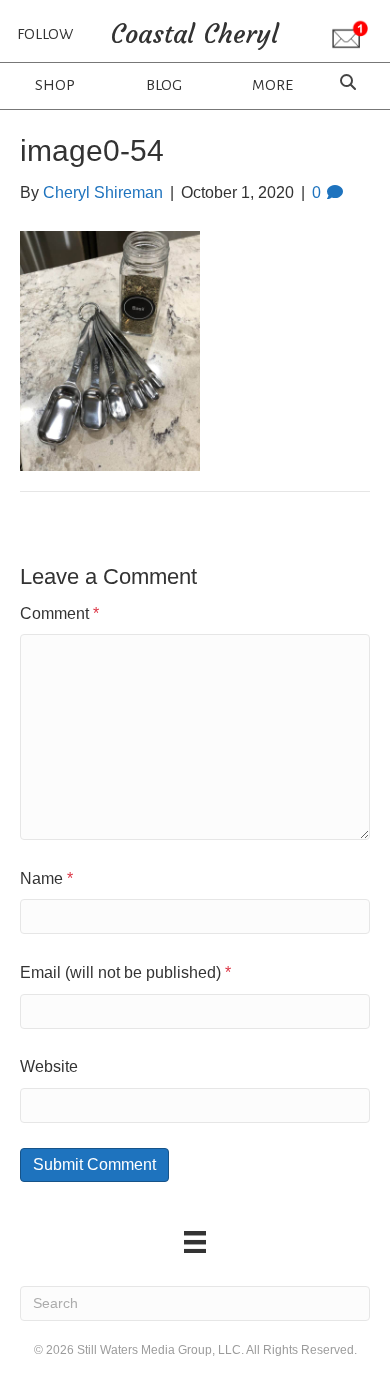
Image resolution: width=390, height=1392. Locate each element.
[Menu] (195, 1242)
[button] (350, 36)
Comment (59, 613)
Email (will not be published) (125, 972)
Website (49, 1066)
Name (46, 878)
